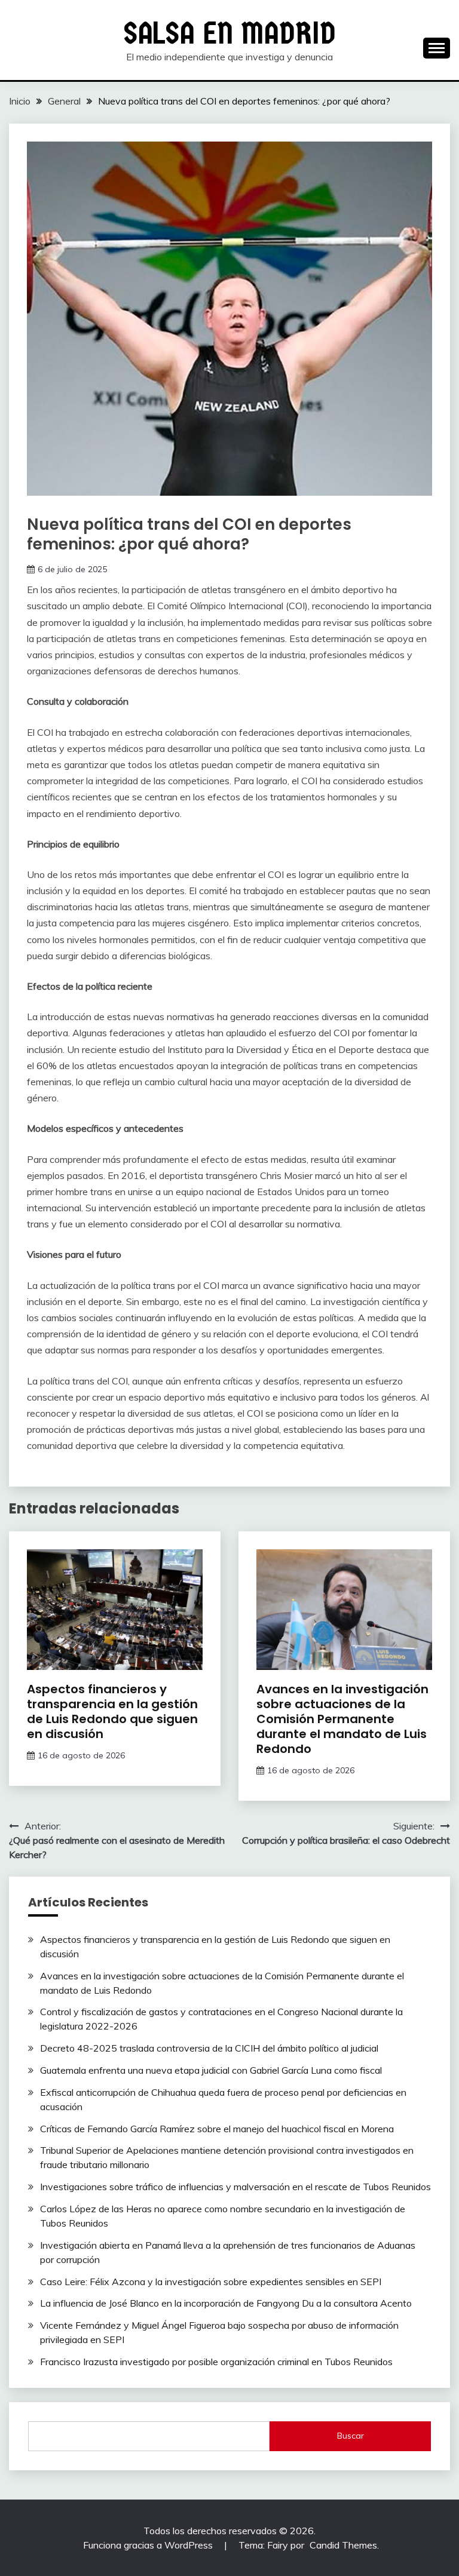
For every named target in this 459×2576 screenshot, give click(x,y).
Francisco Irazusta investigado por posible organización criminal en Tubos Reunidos (216, 2362)
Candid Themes (343, 2545)
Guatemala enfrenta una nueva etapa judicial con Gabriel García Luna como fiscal (211, 2070)
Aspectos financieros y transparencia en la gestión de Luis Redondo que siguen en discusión (112, 1711)
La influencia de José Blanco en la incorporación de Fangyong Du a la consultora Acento (226, 2303)
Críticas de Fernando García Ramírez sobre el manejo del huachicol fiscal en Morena (217, 2129)
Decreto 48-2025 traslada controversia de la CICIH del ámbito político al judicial (209, 2048)
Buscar (351, 2436)
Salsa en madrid (230, 33)
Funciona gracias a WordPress (149, 2545)
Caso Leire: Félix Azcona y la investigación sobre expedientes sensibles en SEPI (211, 2282)
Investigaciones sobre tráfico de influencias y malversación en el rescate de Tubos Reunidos (235, 2187)
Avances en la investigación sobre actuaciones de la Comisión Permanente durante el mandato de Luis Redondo (342, 1719)
